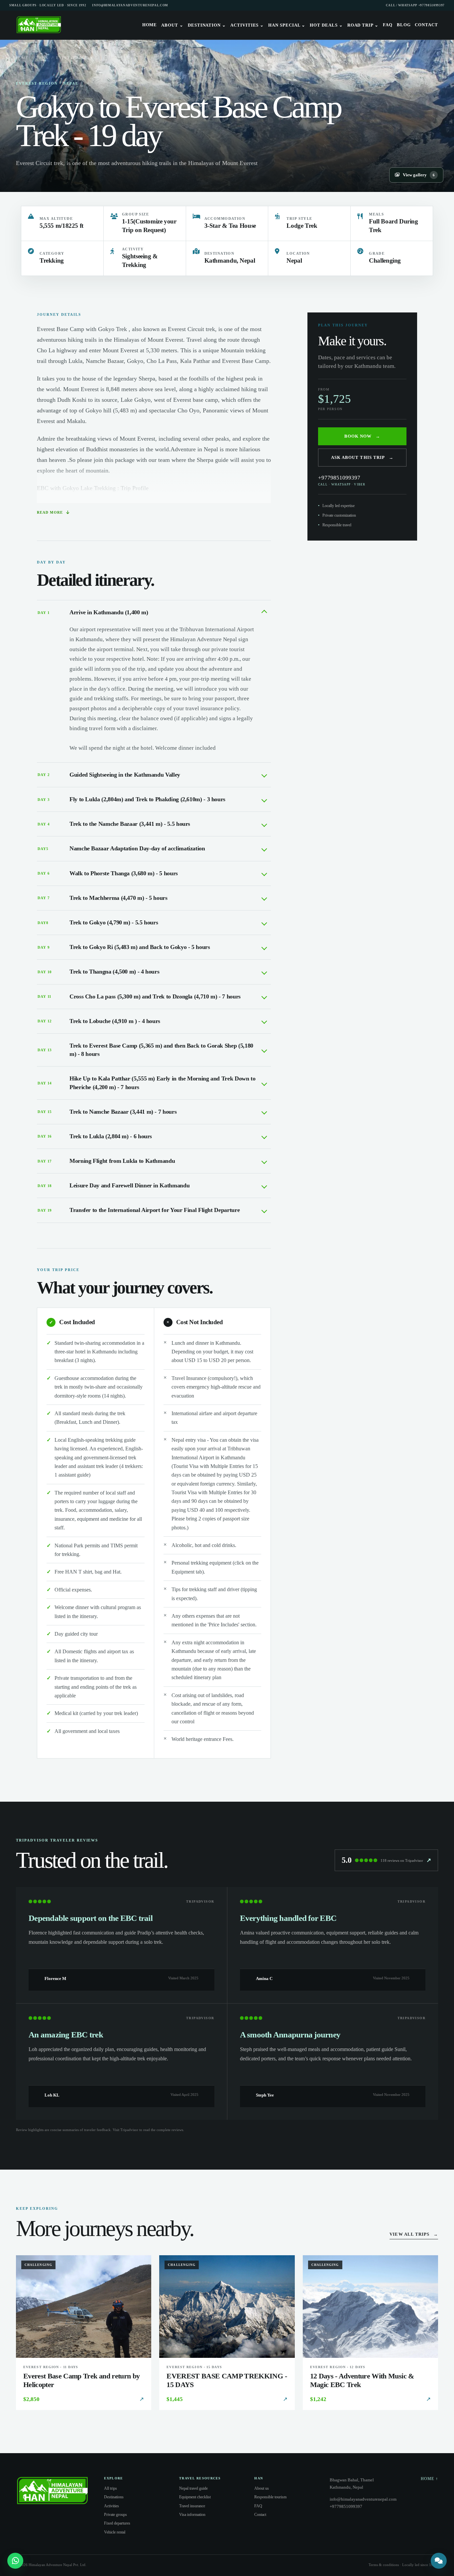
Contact (426, 25)
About (172, 25)
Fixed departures (117, 2523)
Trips (43, 58)
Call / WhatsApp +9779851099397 (415, 5)
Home (150, 25)
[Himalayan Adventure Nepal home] (39, 25)
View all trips (414, 2234)
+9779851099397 (342, 480)
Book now (362, 436)
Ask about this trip (362, 457)
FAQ (388, 25)
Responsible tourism (270, 2497)
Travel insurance (192, 2506)
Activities (247, 25)
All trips (111, 2488)
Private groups (115, 2515)
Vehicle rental (115, 2532)
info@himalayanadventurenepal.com (130, 5)
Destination (207, 25)
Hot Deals (326, 25)
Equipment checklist (195, 2497)
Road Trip (363, 25)
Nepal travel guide (193, 2488)
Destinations (114, 2497)
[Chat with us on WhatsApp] (15, 2561)
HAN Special (287, 25)
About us (262, 2488)
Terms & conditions (384, 2565)
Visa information (192, 2515)
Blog (404, 25)
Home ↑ (429, 2479)
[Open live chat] (439, 2561)
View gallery (419, 175)
